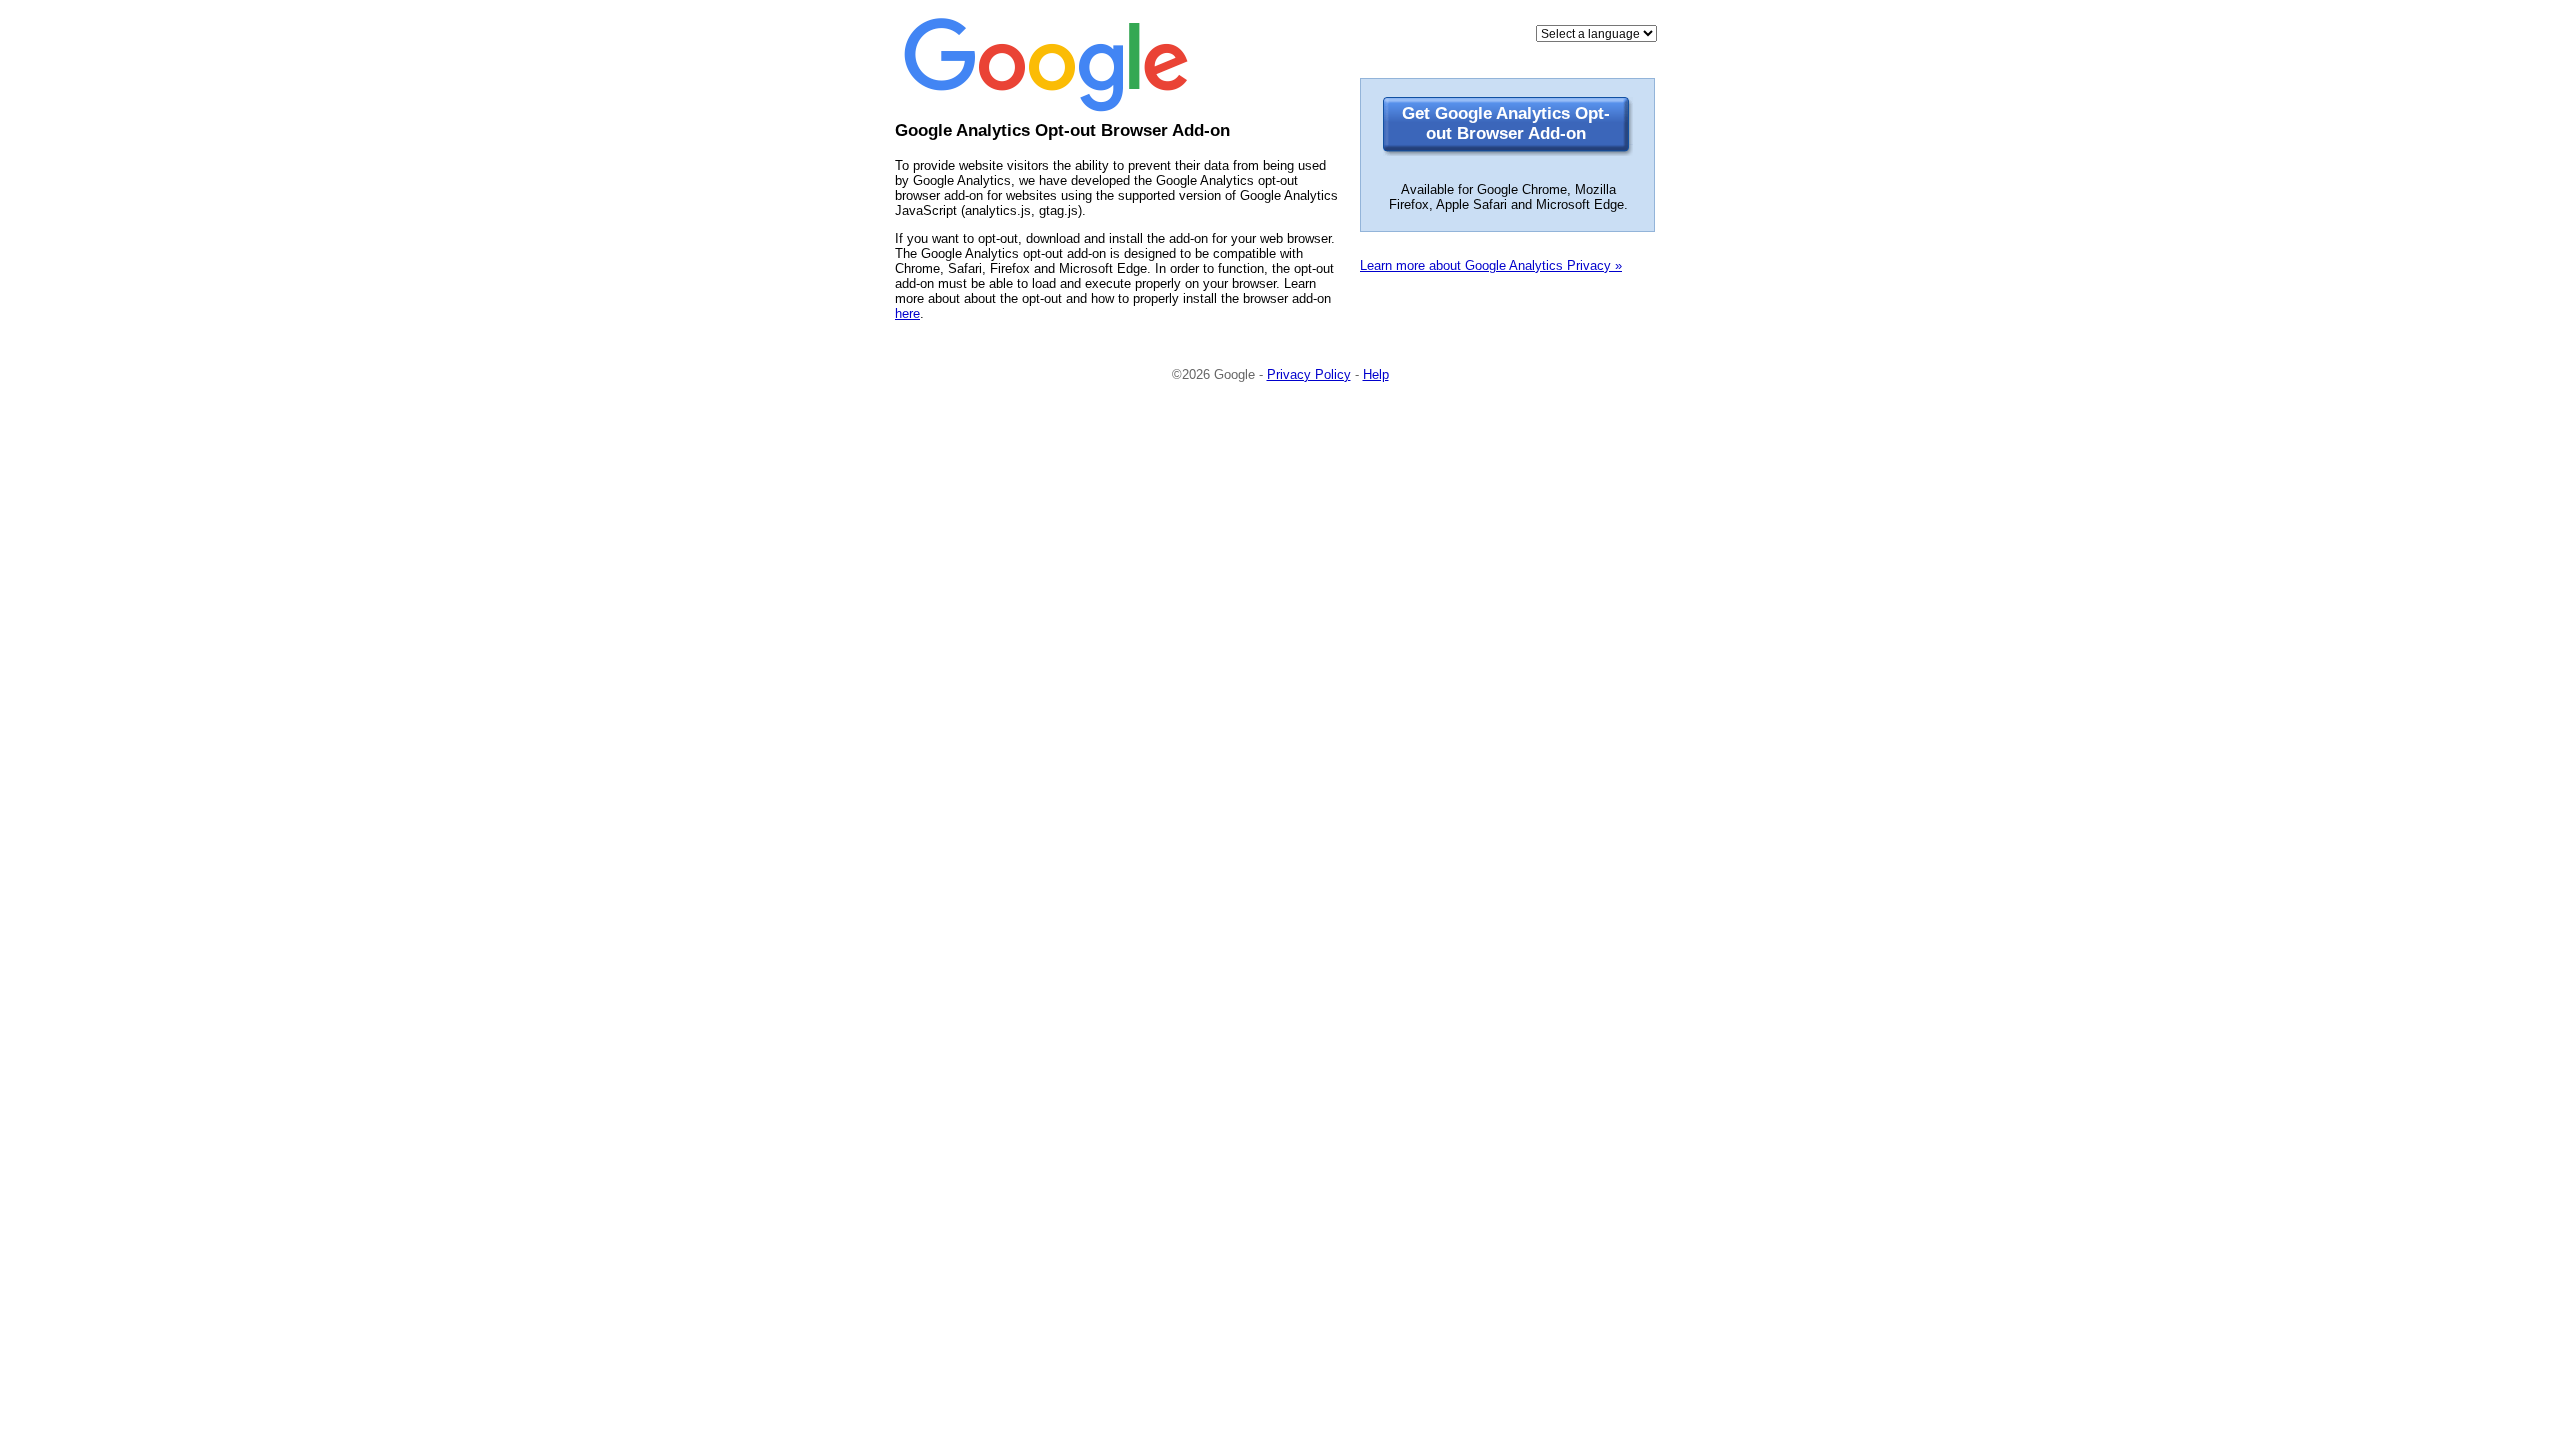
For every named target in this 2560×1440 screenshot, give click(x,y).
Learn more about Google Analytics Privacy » (1491, 265)
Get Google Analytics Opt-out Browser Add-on (1506, 123)
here (907, 313)
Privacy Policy (1309, 374)
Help (1376, 374)
